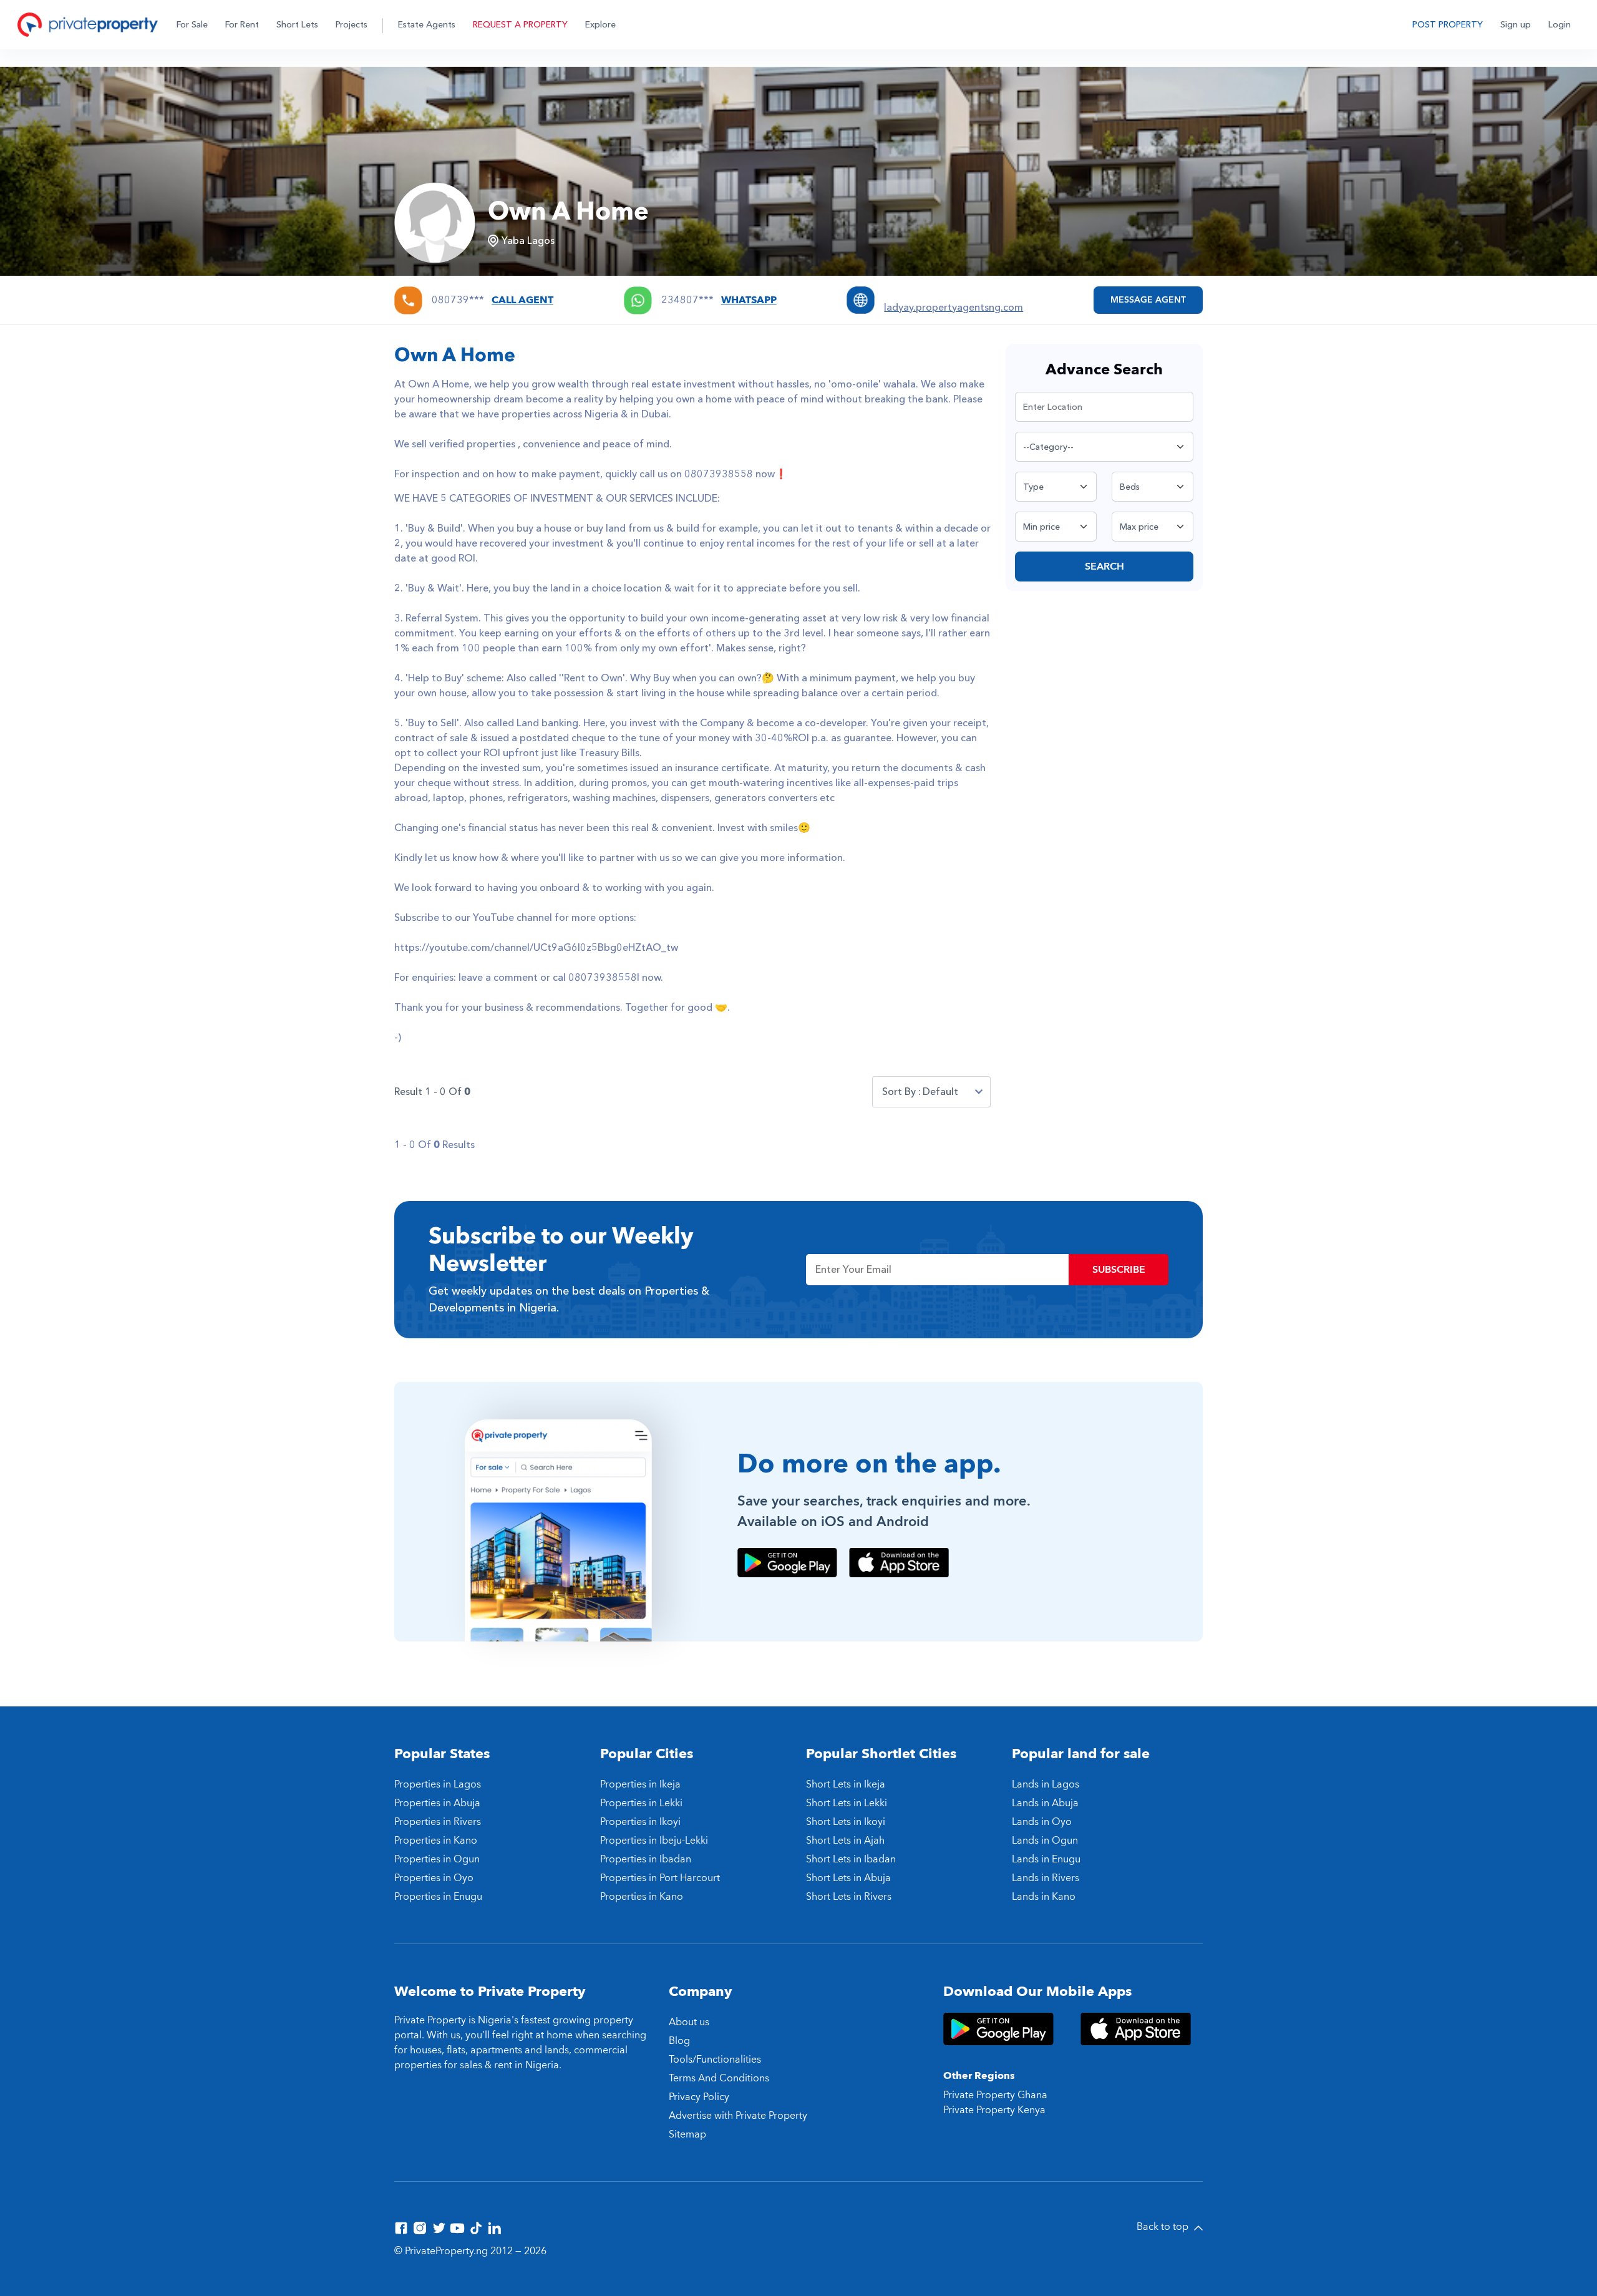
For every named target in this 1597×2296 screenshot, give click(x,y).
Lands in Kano (1044, 1897)
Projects (352, 25)
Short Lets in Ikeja (846, 1784)
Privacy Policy (699, 2097)
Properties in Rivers (438, 1822)
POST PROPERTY (1448, 25)
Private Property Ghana (995, 2095)
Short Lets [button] (297, 25)
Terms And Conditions (719, 2078)
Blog (679, 2041)
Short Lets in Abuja (848, 1878)
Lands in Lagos (1046, 1784)
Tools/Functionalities (715, 2060)
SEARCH (1104, 567)
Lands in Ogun (1045, 1841)
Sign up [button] (1516, 25)
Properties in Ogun (437, 1859)
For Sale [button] (192, 25)
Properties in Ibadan (646, 1859)
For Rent (242, 25)
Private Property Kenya (994, 2110)
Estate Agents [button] (427, 25)
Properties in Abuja (437, 1803)
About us (689, 2022)
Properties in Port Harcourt (660, 1878)
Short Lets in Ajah (845, 1841)
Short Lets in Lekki (847, 1803)
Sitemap (687, 2134)
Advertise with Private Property (738, 2116)
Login (1560, 25)
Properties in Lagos (438, 1784)
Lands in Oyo (1042, 1822)
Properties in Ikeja (640, 1784)
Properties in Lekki (641, 1803)
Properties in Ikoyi (640, 1822)
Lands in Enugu (1046, 1859)
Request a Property (520, 25)
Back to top (1164, 2227)
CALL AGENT (522, 300)
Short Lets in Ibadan (851, 1859)
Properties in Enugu (438, 1897)
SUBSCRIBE (1119, 1270)
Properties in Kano (436, 1841)
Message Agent (1148, 300)
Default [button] (940, 1092)
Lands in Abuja (1045, 1803)
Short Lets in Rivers (849, 1897)
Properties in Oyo (434, 1878)
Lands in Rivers (1046, 1878)
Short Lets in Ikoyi (846, 1822)
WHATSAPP (749, 300)
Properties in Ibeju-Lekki (654, 1841)
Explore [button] (600, 25)
